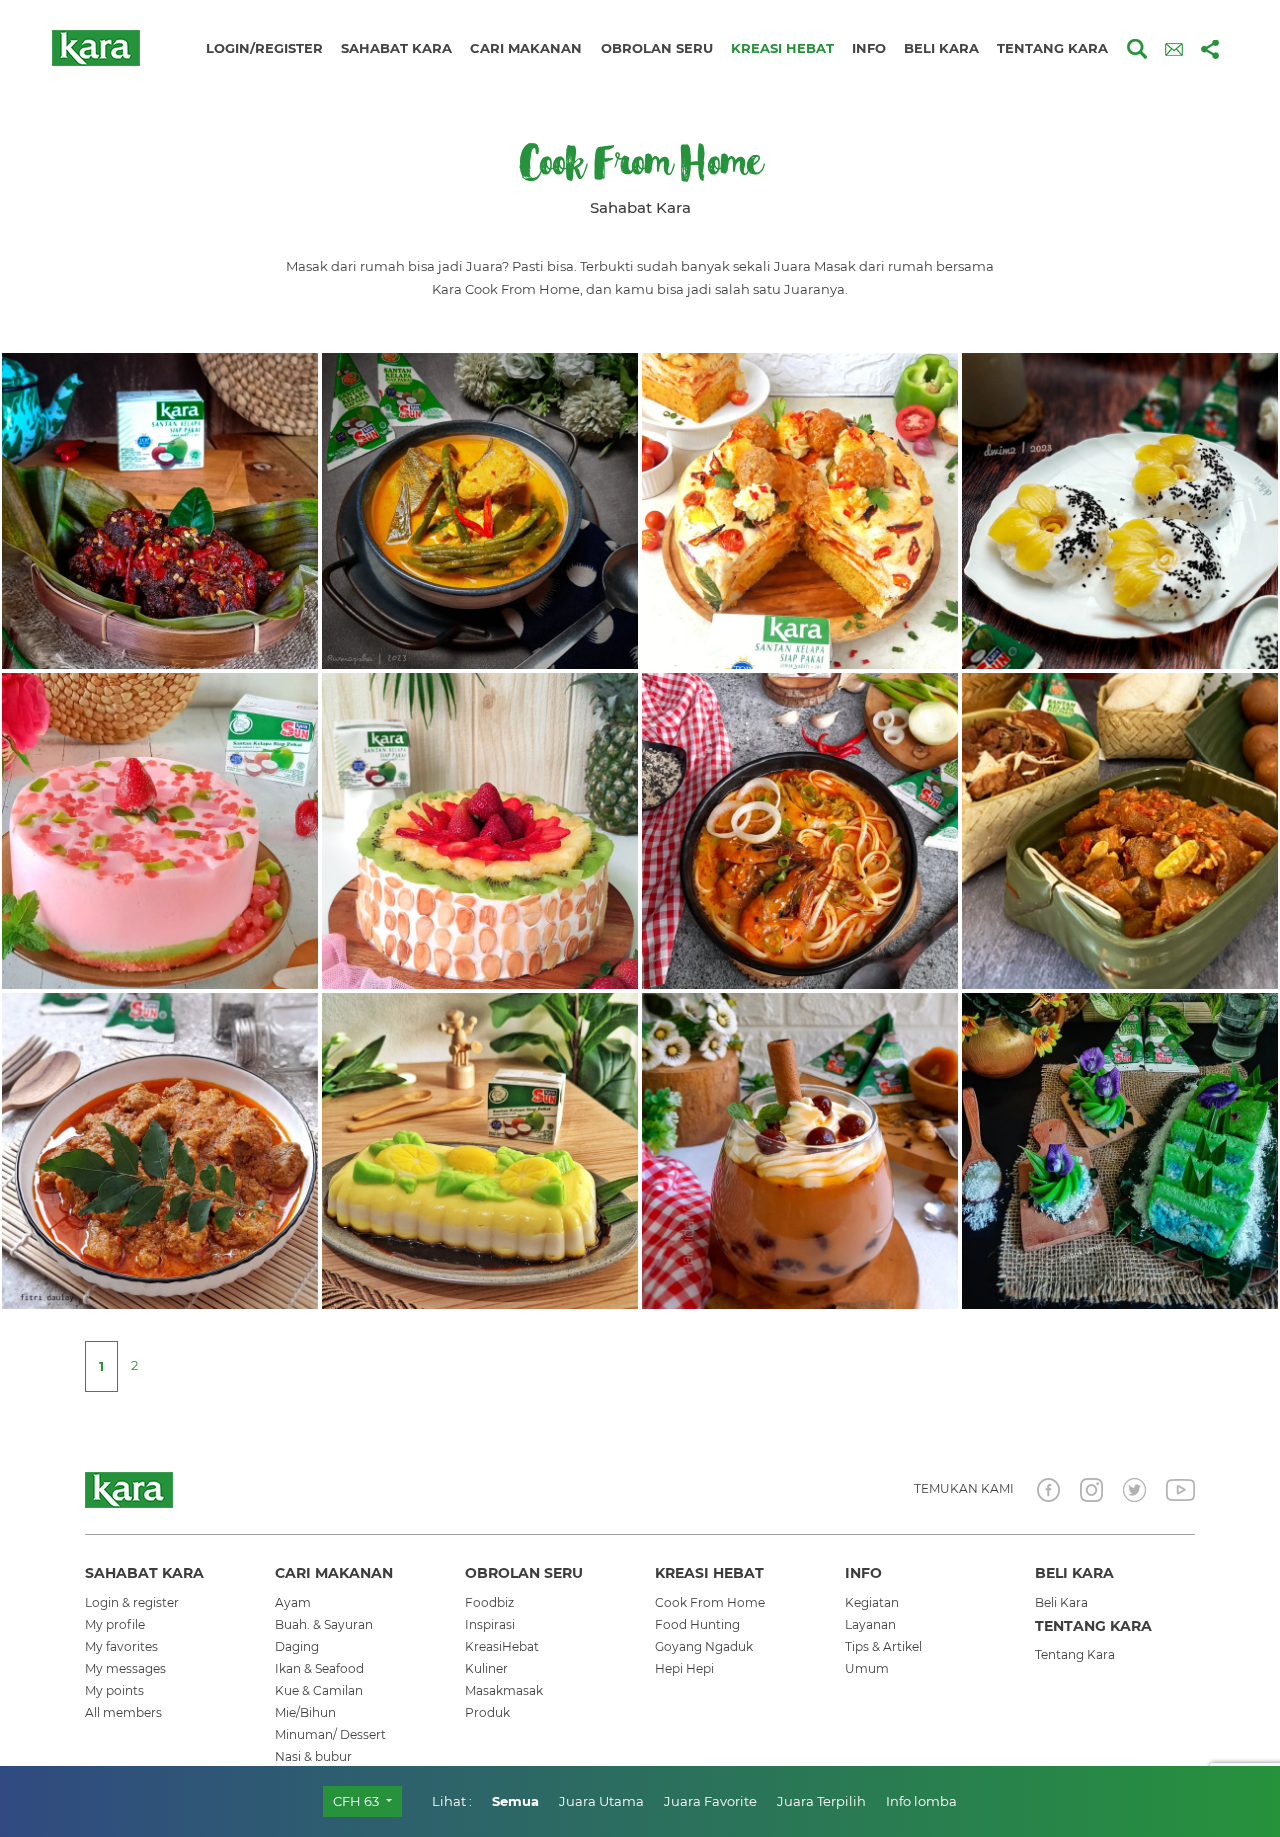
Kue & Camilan (319, 1690)
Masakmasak (504, 1690)
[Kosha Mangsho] (160, 1149)
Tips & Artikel (883, 1646)
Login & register (132, 1602)
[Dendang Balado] (160, 509)
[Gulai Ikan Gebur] (480, 509)
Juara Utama (601, 1801)
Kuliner (486, 1668)
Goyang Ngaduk (704, 1646)
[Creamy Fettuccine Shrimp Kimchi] (800, 829)
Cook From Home (710, 1602)
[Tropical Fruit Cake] (480, 829)
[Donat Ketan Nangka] (1120, 509)
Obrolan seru (657, 48)
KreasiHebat (502, 1646)
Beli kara (941, 48)
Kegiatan (872, 1602)
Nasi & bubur (313, 1756)
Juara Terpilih (821, 1801)
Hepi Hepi (684, 1668)
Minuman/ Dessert (330, 1734)
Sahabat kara (396, 48)
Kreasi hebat (782, 48)
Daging (297, 1646)
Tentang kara (1052, 48)
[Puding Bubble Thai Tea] (800, 1149)
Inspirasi (490, 1624)
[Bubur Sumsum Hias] (480, 1149)
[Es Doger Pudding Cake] (160, 829)
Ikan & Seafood (319, 1668)
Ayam (293, 1602)
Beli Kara (1061, 1602)
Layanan (870, 1624)
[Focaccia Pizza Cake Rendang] (800, 509)
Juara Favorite (710, 1801)
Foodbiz (489, 1602)
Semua (515, 1801)
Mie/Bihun (305, 1712)
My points (114, 1690)
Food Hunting (697, 1624)
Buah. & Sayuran (324, 1624)
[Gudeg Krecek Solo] (1120, 829)
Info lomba (921, 1801)
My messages (125, 1668)
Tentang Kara (1075, 1654)
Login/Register (264, 48)
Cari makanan (526, 48)
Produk (487, 1712)
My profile (115, 1624)
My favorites (121, 1646)
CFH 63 (357, 1801)
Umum (867, 1668)
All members (123, 1712)
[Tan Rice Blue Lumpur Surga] (1120, 1149)
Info (869, 48)
